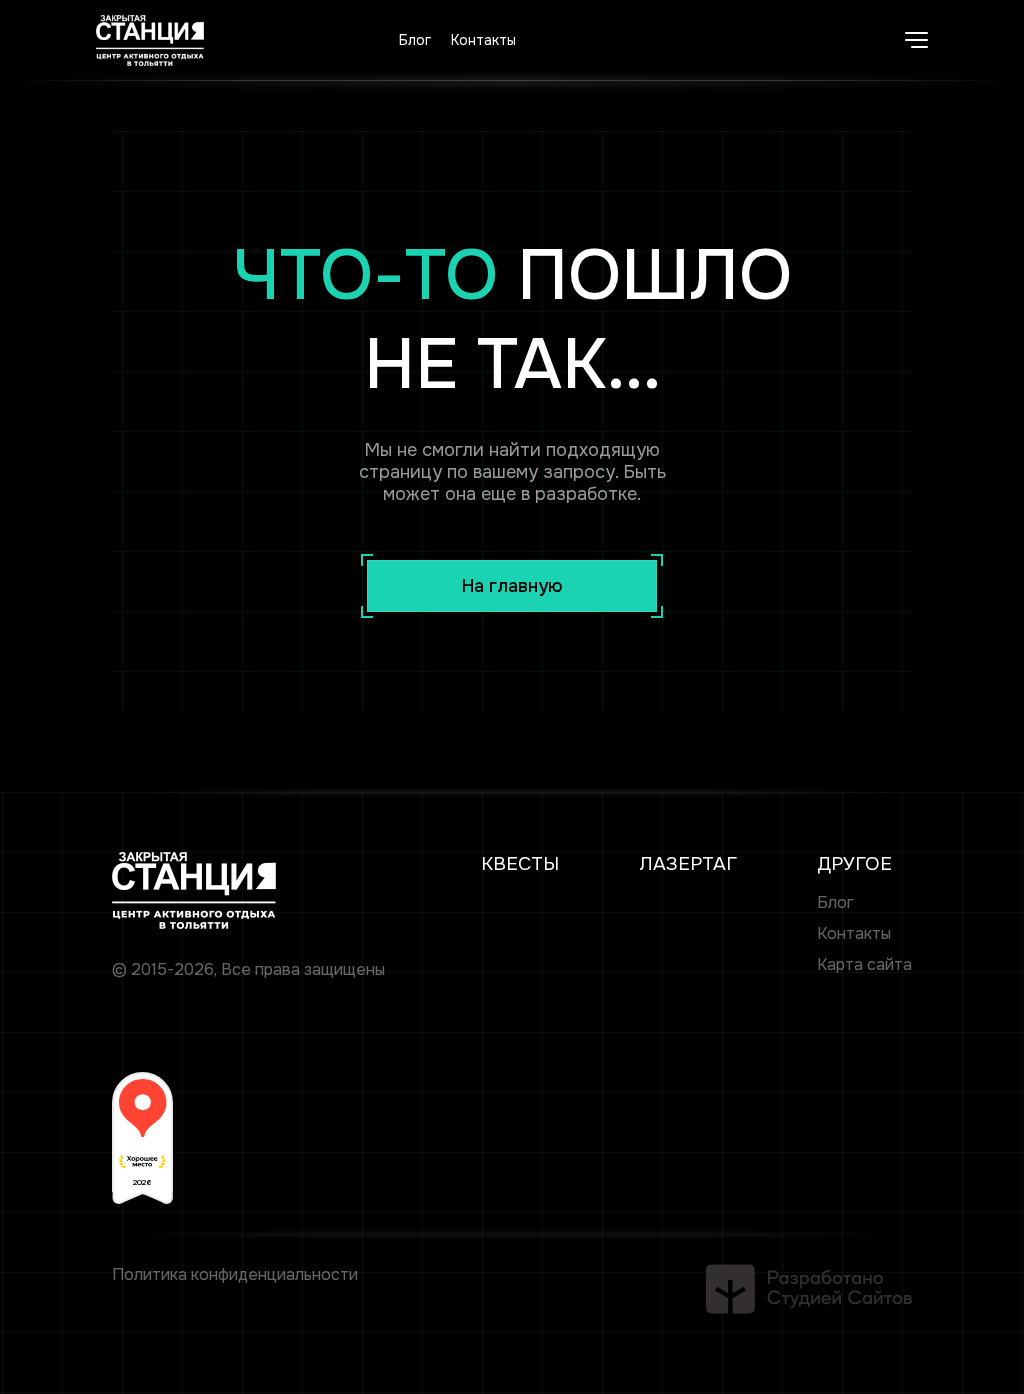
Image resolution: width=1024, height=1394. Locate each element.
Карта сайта (864, 964)
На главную (512, 586)
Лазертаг (688, 864)
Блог (415, 40)
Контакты (483, 40)
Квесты (520, 864)
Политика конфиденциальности (235, 1274)
